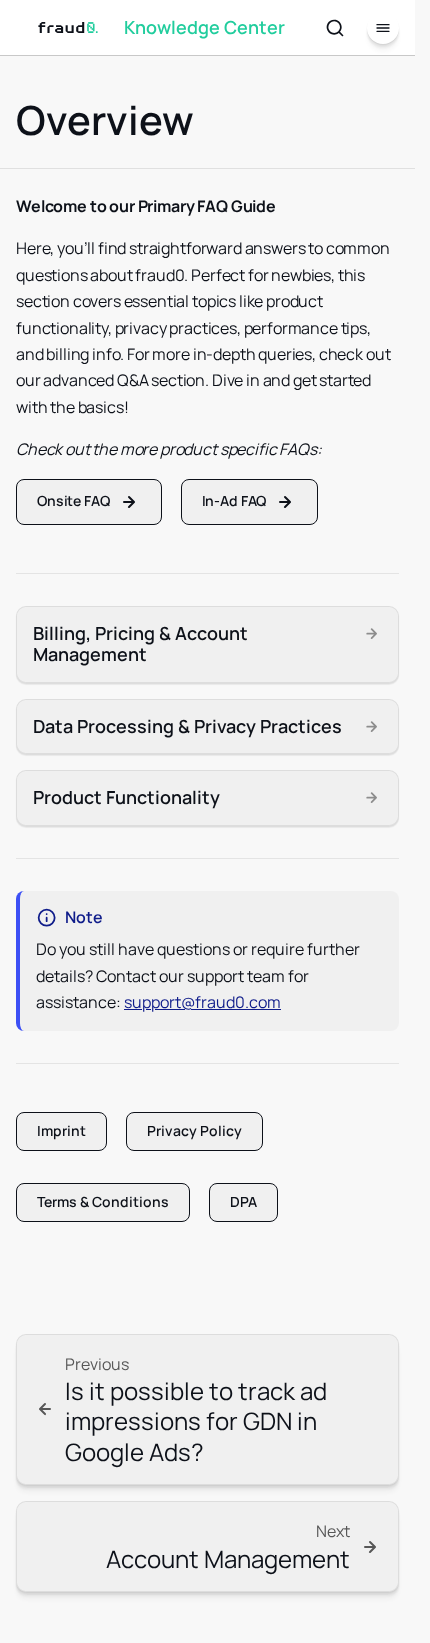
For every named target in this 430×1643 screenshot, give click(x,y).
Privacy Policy (194, 1130)
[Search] (335, 28)
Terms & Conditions (103, 1201)
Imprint (61, 1130)
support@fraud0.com (202, 1002)
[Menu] (383, 28)
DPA (243, 1201)
